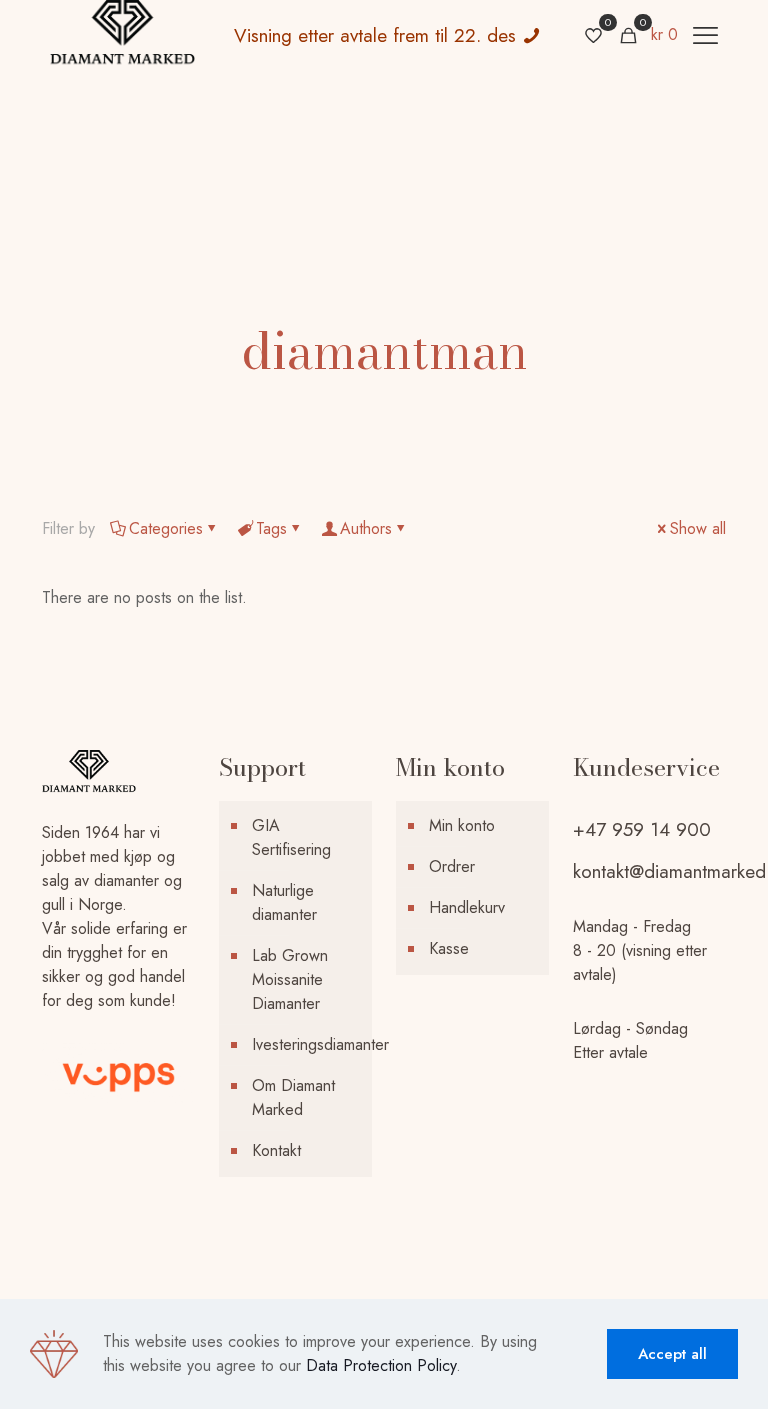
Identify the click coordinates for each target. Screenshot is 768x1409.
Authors (366, 528)
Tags (271, 528)
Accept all (672, 1354)
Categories (166, 528)
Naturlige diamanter (284, 902)
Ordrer (452, 866)
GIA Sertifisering (291, 837)
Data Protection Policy (381, 1365)
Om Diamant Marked (293, 1097)
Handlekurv (467, 907)
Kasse (449, 948)
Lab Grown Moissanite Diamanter (290, 979)
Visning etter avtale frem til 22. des (378, 35)
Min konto (462, 825)
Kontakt (276, 1150)
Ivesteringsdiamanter (307, 1044)
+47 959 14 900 (642, 829)
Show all (698, 528)
